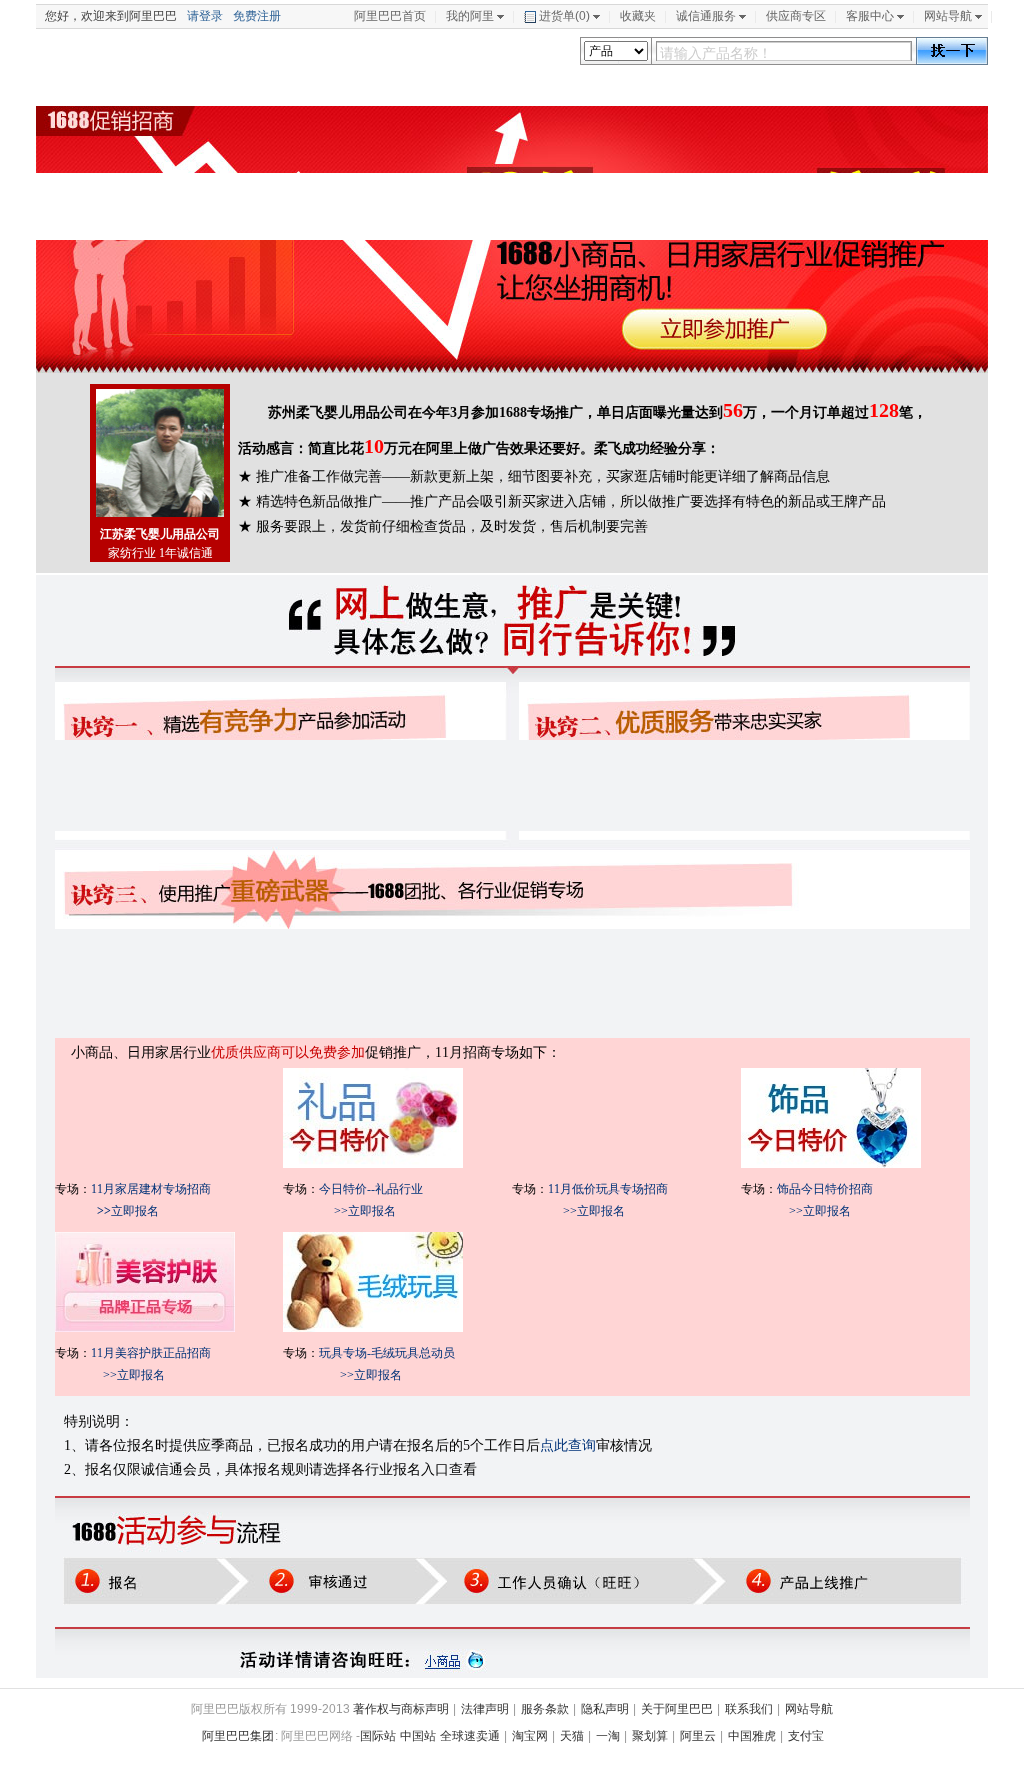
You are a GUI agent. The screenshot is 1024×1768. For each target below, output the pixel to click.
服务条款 (545, 1709)
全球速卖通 (470, 1736)
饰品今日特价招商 (825, 1189)
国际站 (378, 1736)
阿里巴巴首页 (390, 16)
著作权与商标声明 (401, 1709)
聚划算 (650, 1736)
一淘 (608, 1736)
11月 (103, 1189)
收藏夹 (638, 16)
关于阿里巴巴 (677, 1709)
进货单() (564, 16)
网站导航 (948, 16)
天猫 (572, 1736)
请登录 (205, 16)
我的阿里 (470, 16)
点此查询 (568, 1445)
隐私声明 (605, 1709)
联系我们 (749, 1709)
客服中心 (870, 16)
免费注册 (257, 16)
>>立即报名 (365, 1211)
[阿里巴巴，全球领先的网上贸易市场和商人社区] (176, 56)
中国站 (418, 1736)
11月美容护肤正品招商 (151, 1353)
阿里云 (698, 1736)
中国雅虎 (752, 1736)
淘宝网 (530, 1736)
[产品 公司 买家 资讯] (616, 51)
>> (104, 1211)
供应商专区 (796, 16)
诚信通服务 (706, 16)
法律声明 (485, 1709)
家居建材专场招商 (163, 1189)
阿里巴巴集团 (238, 1736)
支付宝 (806, 1736)
